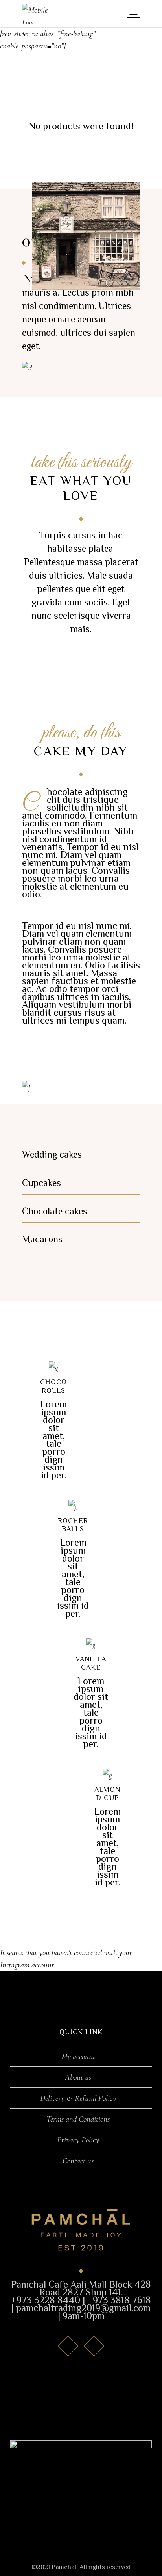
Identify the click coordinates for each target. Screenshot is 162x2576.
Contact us (78, 2161)
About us (78, 2077)
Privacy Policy (78, 2140)
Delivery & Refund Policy (78, 2098)
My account (78, 2057)
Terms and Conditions (78, 2119)
